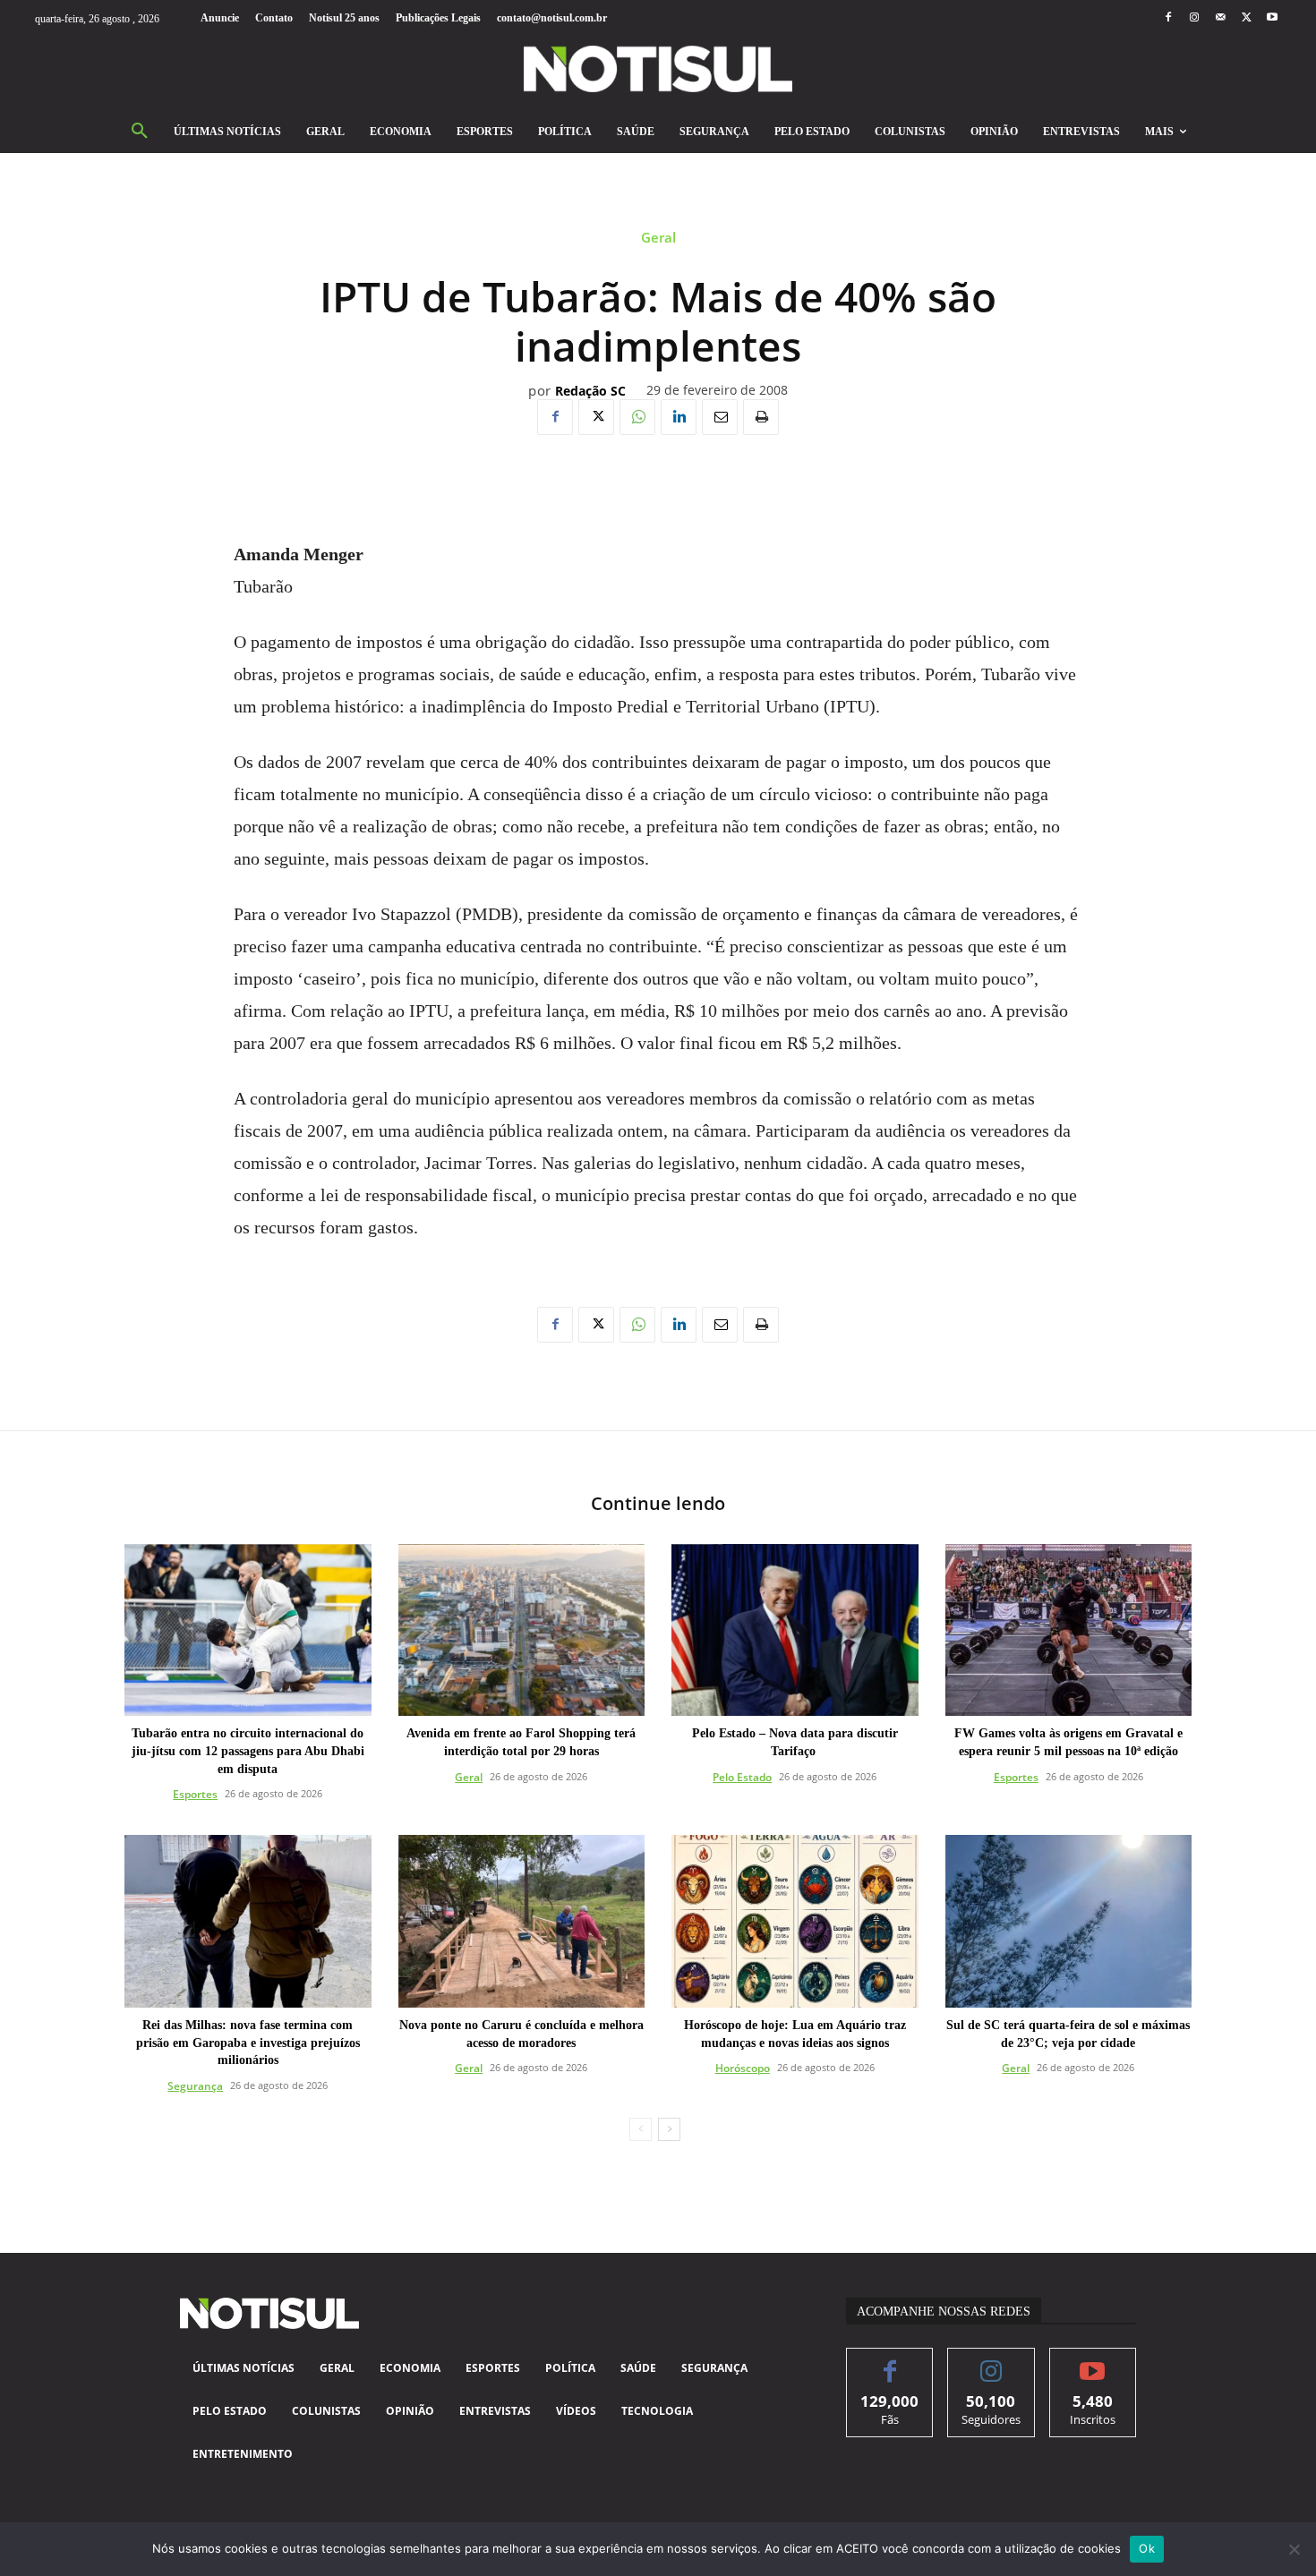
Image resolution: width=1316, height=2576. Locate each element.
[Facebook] (1168, 18)
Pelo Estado (742, 1777)
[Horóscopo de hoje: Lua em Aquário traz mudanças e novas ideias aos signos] (795, 1921)
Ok (1147, 2548)
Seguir (991, 2362)
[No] (1294, 2549)
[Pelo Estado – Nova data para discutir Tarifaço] (795, 1630)
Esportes (195, 1794)
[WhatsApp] (637, 417)
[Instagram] (1194, 18)
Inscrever (1093, 2362)
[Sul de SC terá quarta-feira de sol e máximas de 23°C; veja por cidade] (1069, 1921)
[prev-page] (641, 2129)
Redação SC (590, 392)
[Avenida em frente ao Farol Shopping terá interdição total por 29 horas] (522, 1630)
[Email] (720, 417)
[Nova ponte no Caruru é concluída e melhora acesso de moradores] (522, 1921)
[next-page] (669, 2129)
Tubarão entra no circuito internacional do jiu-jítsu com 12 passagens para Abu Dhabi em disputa (248, 1751)
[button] (140, 132)
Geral (658, 238)
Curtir (890, 2362)
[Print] (761, 417)
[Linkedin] (679, 417)
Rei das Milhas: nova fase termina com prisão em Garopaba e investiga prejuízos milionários (248, 2043)
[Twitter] (1247, 18)
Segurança (195, 2086)
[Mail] (1220, 18)
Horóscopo (743, 2068)
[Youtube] (1273, 18)
